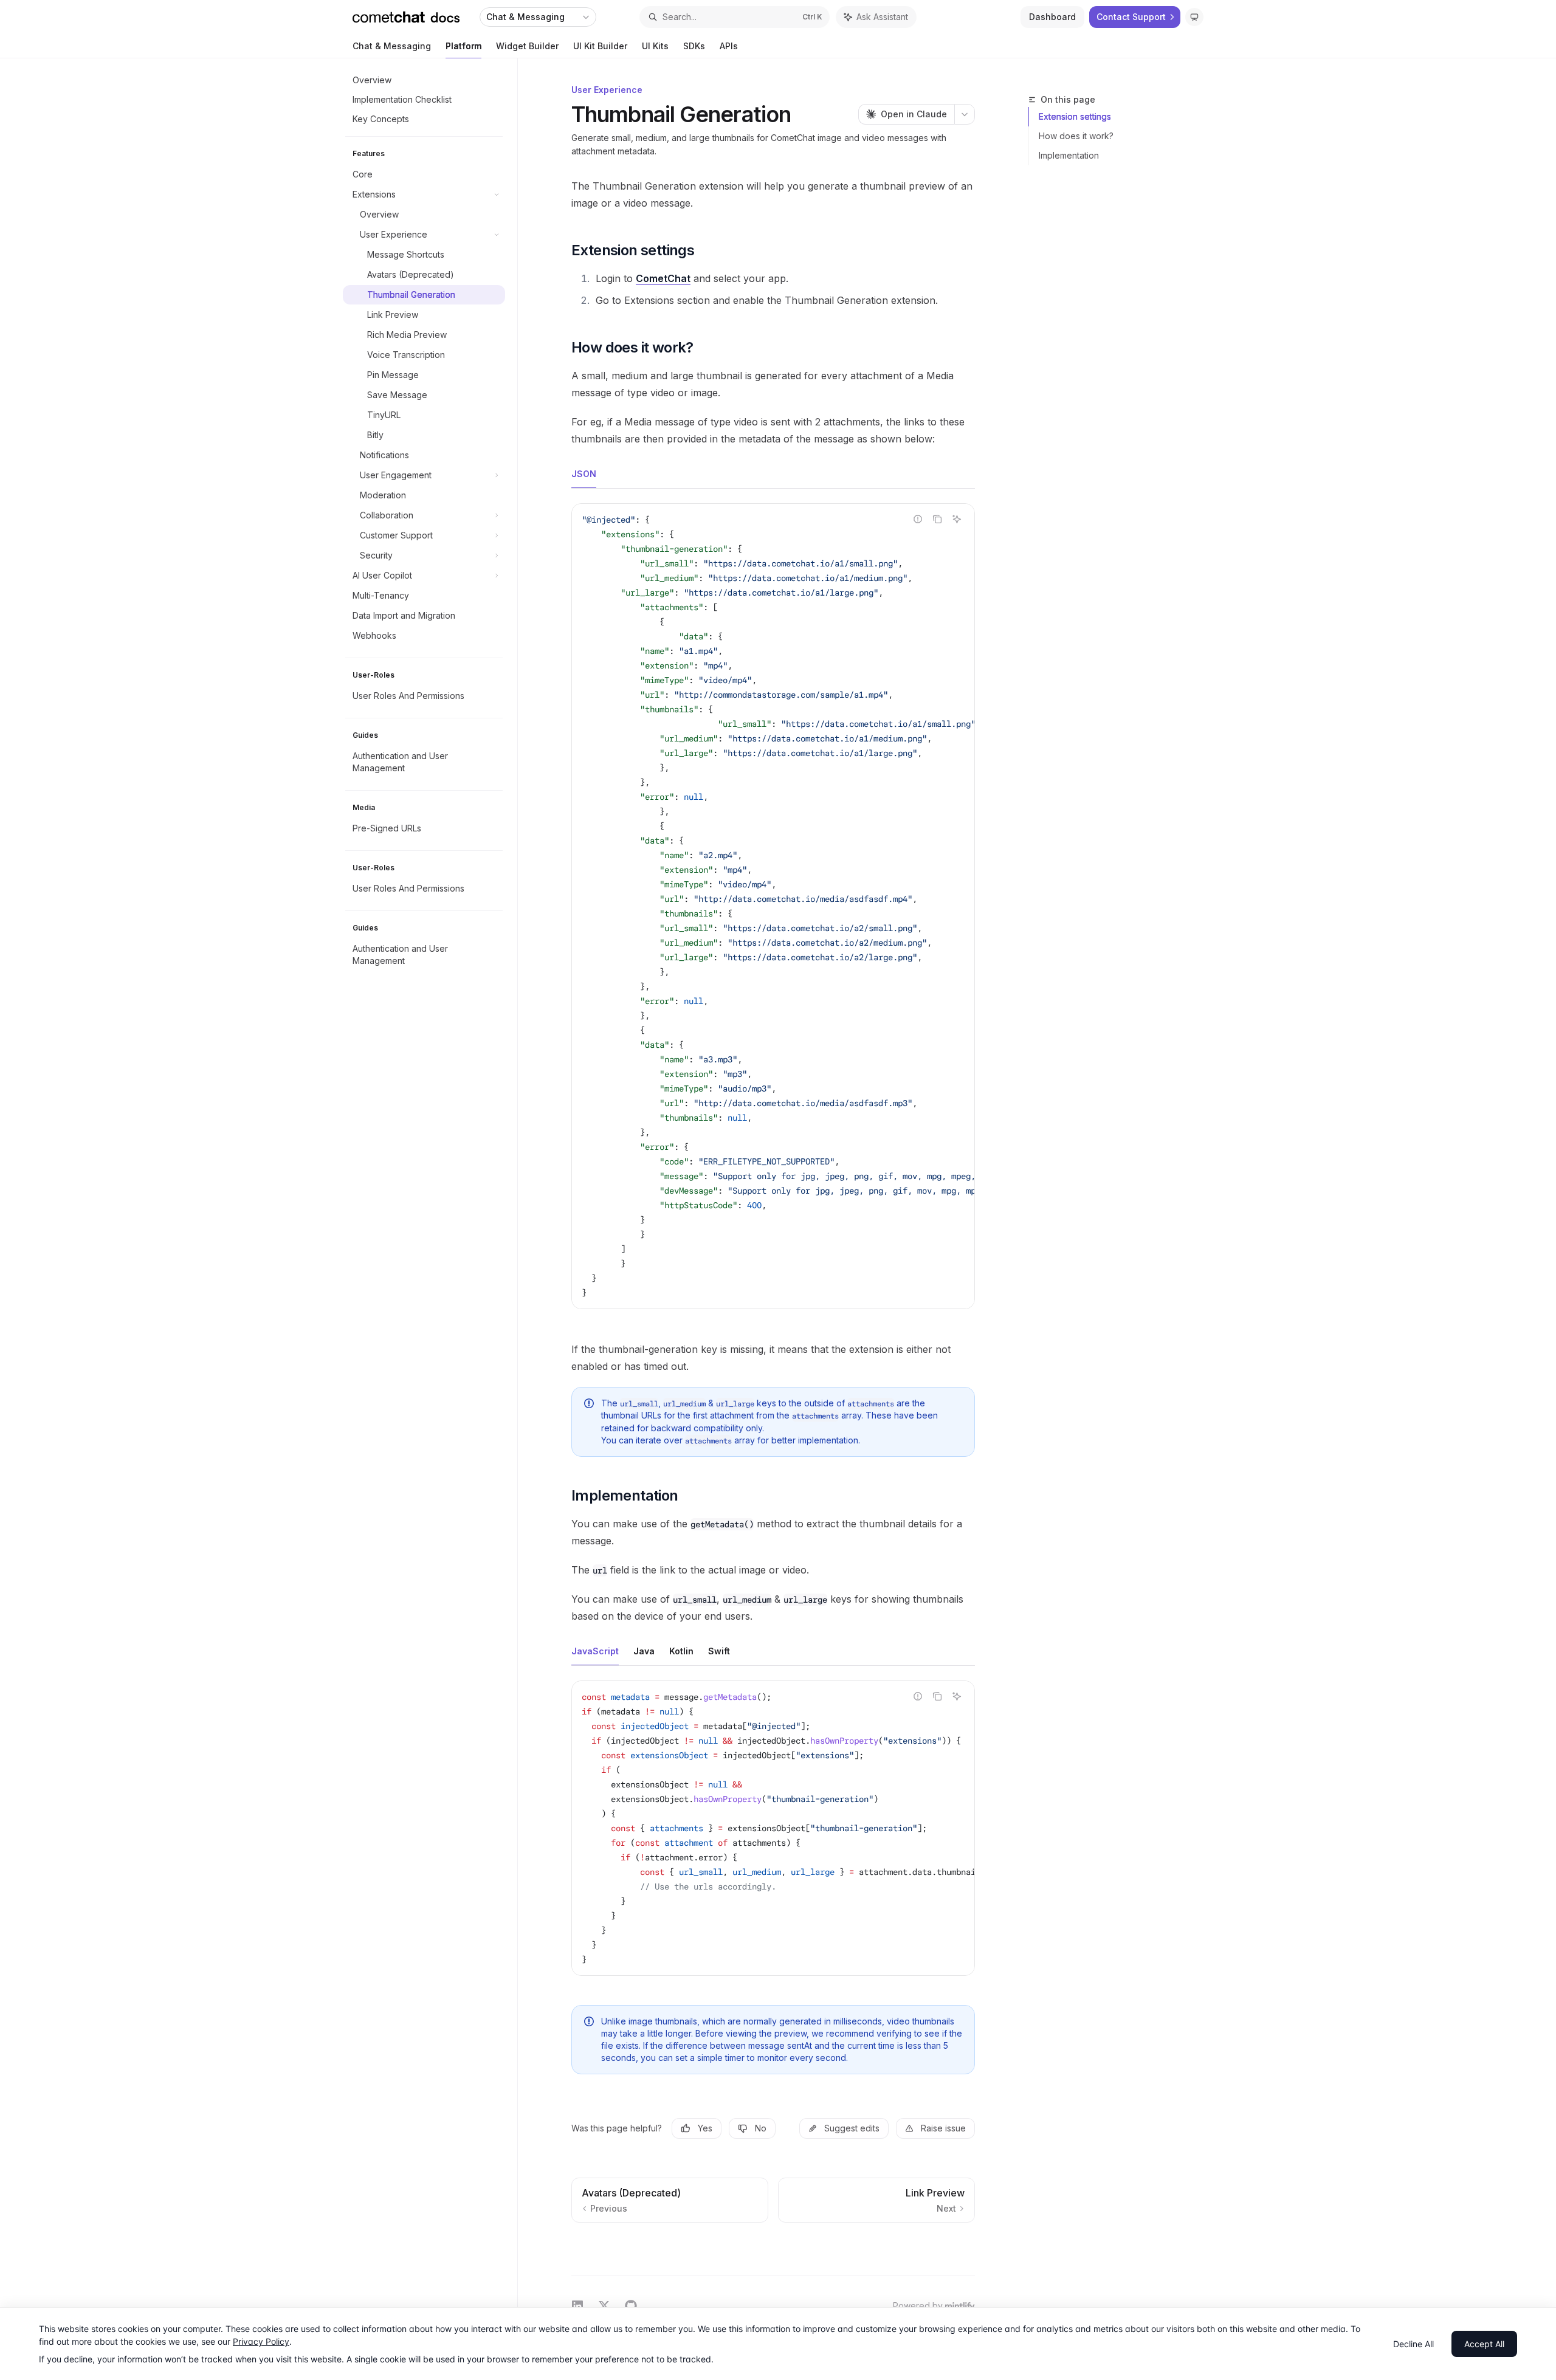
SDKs (694, 46)
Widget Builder (527, 46)
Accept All (1484, 2344)
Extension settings (1075, 116)
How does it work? (1076, 136)
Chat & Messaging (392, 46)
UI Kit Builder (600, 46)
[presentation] (773, 906)
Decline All (1413, 2344)
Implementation (1069, 155)
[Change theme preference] (1194, 17)
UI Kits (655, 46)
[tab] (584, 473)
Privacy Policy (261, 2341)
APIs (729, 46)
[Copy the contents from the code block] (937, 519)
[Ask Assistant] (957, 519)
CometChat (663, 278)
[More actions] (965, 114)
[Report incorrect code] (918, 519)
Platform (463, 46)
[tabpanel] (773, 916)
